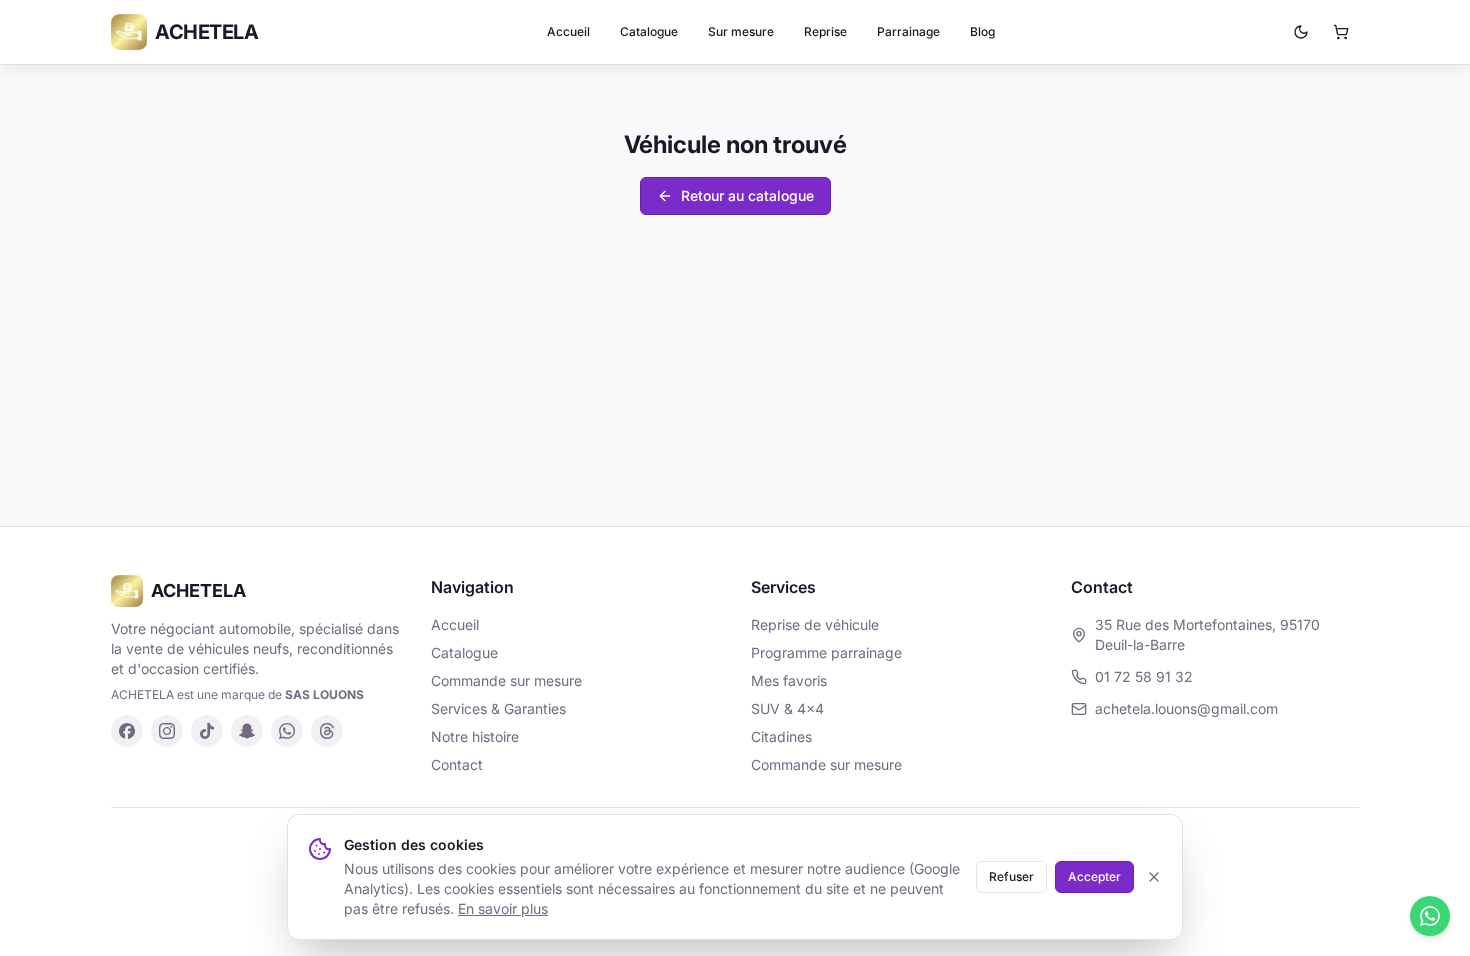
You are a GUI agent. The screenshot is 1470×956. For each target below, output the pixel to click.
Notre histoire (475, 736)
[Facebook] (127, 731)
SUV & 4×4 (787, 708)
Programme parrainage (826, 652)
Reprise (825, 31)
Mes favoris (789, 680)
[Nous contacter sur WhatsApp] (1430, 916)
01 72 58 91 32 (1144, 676)
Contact (457, 764)
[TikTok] (207, 731)
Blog (982, 31)
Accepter (1094, 876)
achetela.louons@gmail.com (1186, 708)
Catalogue (649, 31)
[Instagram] (167, 731)
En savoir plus (503, 908)
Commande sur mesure (506, 680)
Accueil (568, 31)
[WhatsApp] (287, 731)
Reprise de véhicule (815, 624)
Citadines (781, 736)
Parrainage (908, 31)
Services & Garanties (498, 708)
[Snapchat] (247, 731)
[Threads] (327, 731)
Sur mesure (741, 31)
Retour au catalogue (747, 195)
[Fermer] (1154, 877)
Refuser (1011, 876)
